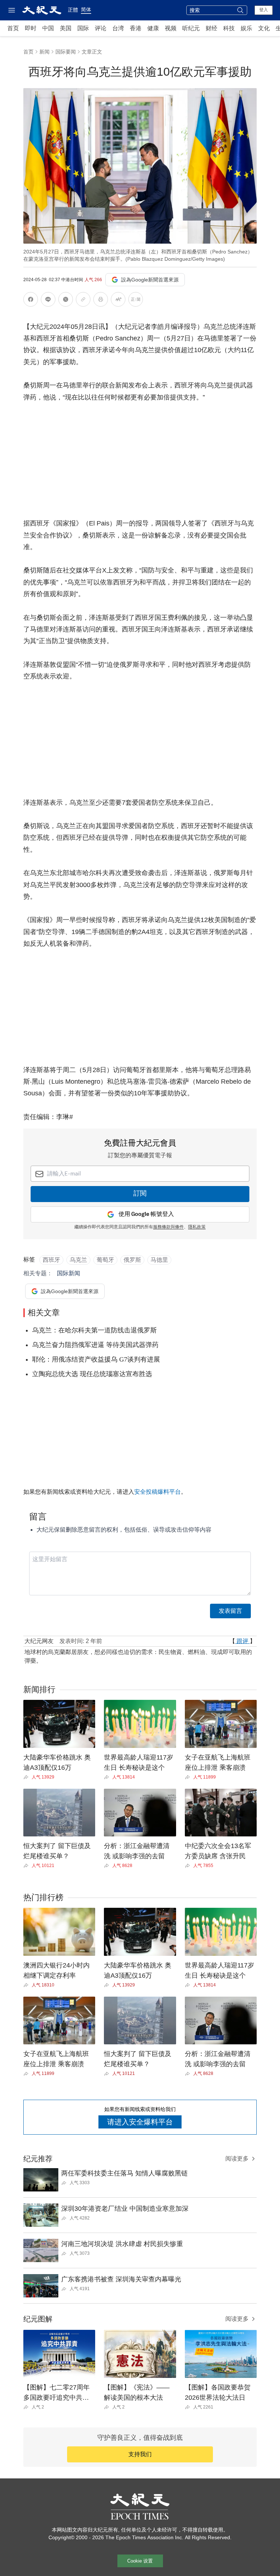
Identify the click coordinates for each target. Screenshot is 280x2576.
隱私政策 (197, 1227)
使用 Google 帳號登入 (146, 1214)
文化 (264, 28)
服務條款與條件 (168, 1227)
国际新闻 (69, 1273)
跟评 (242, 1641)
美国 (66, 28)
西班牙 (51, 1260)
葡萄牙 (105, 1260)
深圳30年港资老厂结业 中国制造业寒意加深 (125, 2209)
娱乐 (246, 28)
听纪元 (191, 28)
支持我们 (140, 2454)
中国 (48, 28)
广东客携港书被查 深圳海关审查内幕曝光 (121, 2279)
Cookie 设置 (140, 2561)
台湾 (118, 28)
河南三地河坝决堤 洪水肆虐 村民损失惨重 (122, 2244)
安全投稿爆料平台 (157, 1492)
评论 (101, 28)
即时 (31, 28)
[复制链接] (83, 299)
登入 (264, 10)
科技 (229, 28)
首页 (13, 28)
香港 (136, 28)
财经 (211, 28)
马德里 (159, 1260)
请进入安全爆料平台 (140, 2122)
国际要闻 (66, 52)
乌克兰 (78, 1260)
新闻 (44, 52)
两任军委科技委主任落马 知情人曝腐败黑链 (125, 2173)
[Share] (28, 1777)
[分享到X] (66, 301)
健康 (153, 28)
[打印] (101, 301)
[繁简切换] (136, 301)
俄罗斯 (132, 1260)
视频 (171, 28)
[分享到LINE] (48, 301)
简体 (86, 9)
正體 (73, 10)
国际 (83, 28)
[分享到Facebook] (31, 301)
